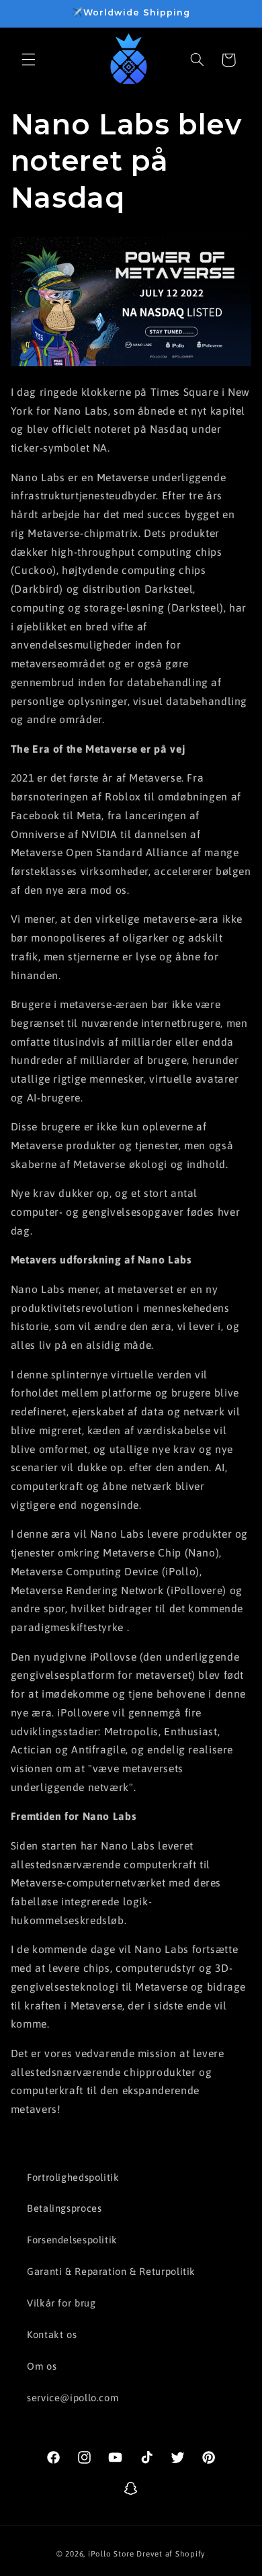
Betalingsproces (64, 2208)
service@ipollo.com (73, 2398)
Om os (42, 2366)
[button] (28, 60)
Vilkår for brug (61, 2303)
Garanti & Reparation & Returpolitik (111, 2271)
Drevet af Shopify (171, 2553)
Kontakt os (52, 2334)
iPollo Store (111, 2553)
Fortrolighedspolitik (73, 2177)
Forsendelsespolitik (72, 2240)
